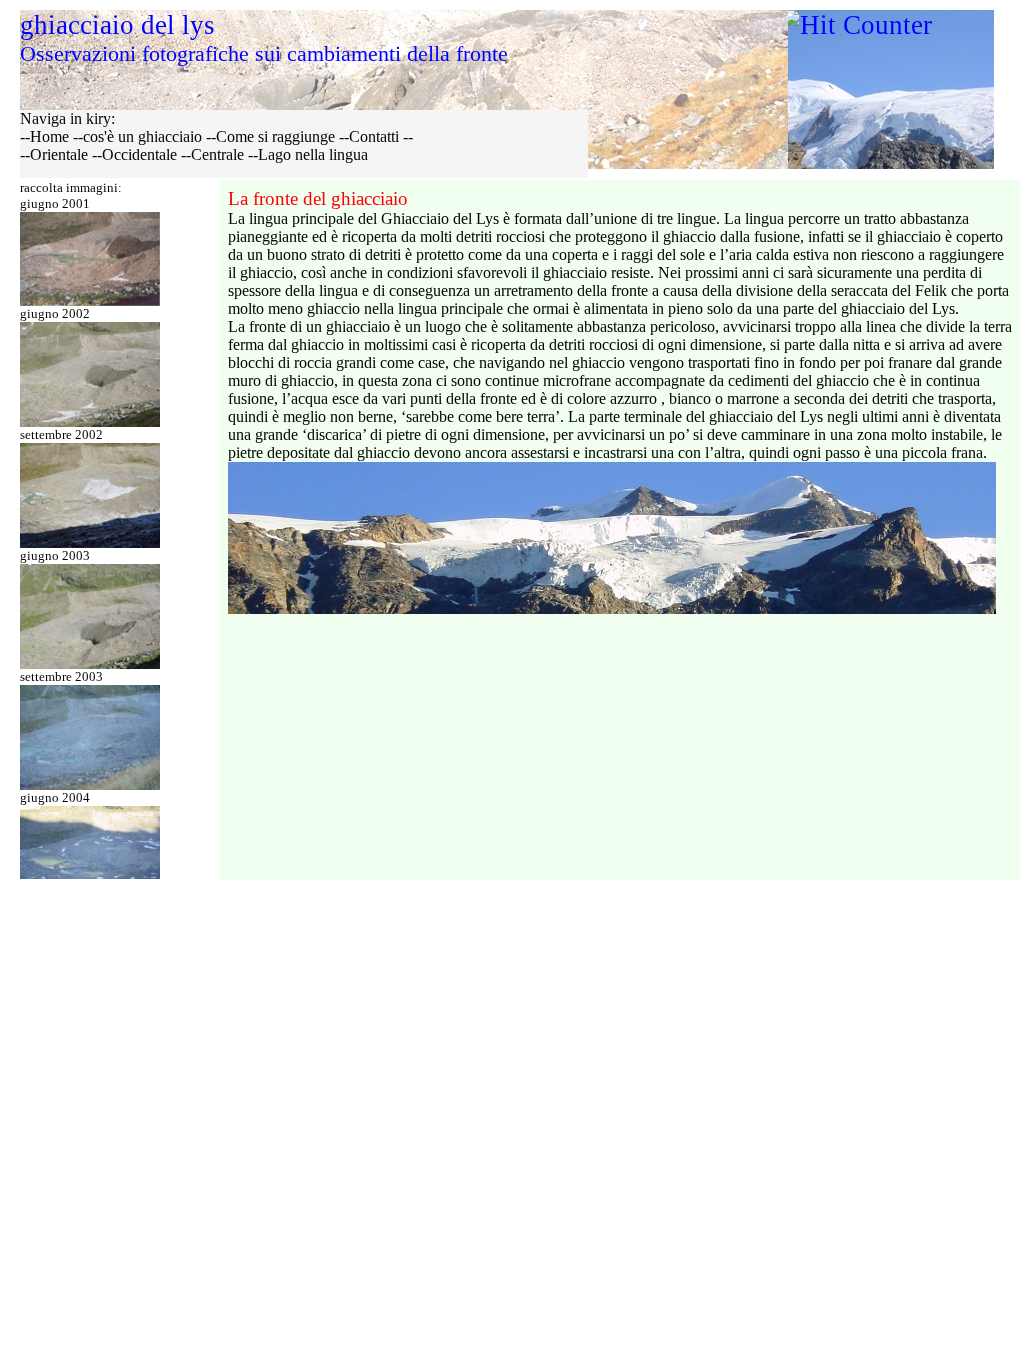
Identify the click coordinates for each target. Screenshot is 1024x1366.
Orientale (59, 154)
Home (49, 136)
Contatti (374, 136)
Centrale (217, 154)
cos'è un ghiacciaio (142, 136)
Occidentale (139, 154)
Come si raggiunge (275, 136)
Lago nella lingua (313, 154)
